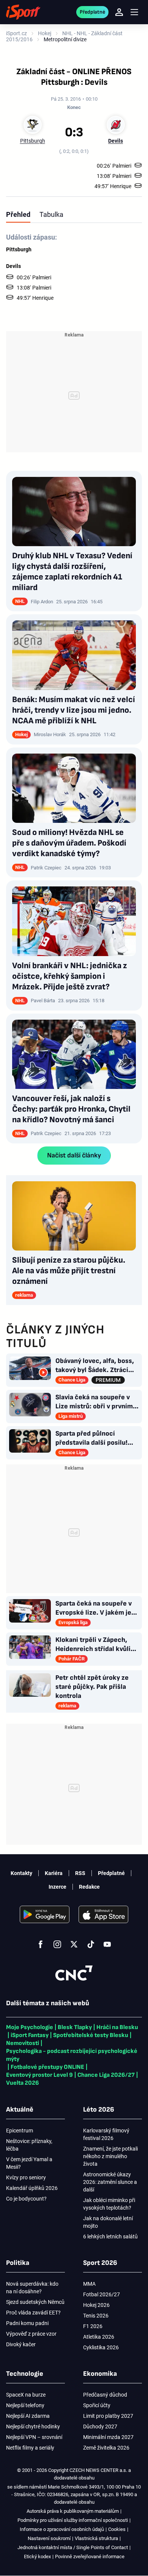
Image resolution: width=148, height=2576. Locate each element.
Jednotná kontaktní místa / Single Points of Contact (73, 2547)
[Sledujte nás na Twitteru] (74, 1944)
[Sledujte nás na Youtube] (107, 1944)
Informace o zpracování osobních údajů (62, 2529)
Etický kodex (37, 2557)
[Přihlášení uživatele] (119, 12)
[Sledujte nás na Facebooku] (41, 1944)
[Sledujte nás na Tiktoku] (91, 1944)
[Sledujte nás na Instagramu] (57, 1944)
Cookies (117, 2529)
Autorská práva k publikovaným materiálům (73, 2511)
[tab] (18, 214)
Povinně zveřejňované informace (90, 2557)
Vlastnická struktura (96, 2538)
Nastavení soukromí (49, 2538)
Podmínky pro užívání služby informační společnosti (73, 2520)
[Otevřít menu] (134, 12)
